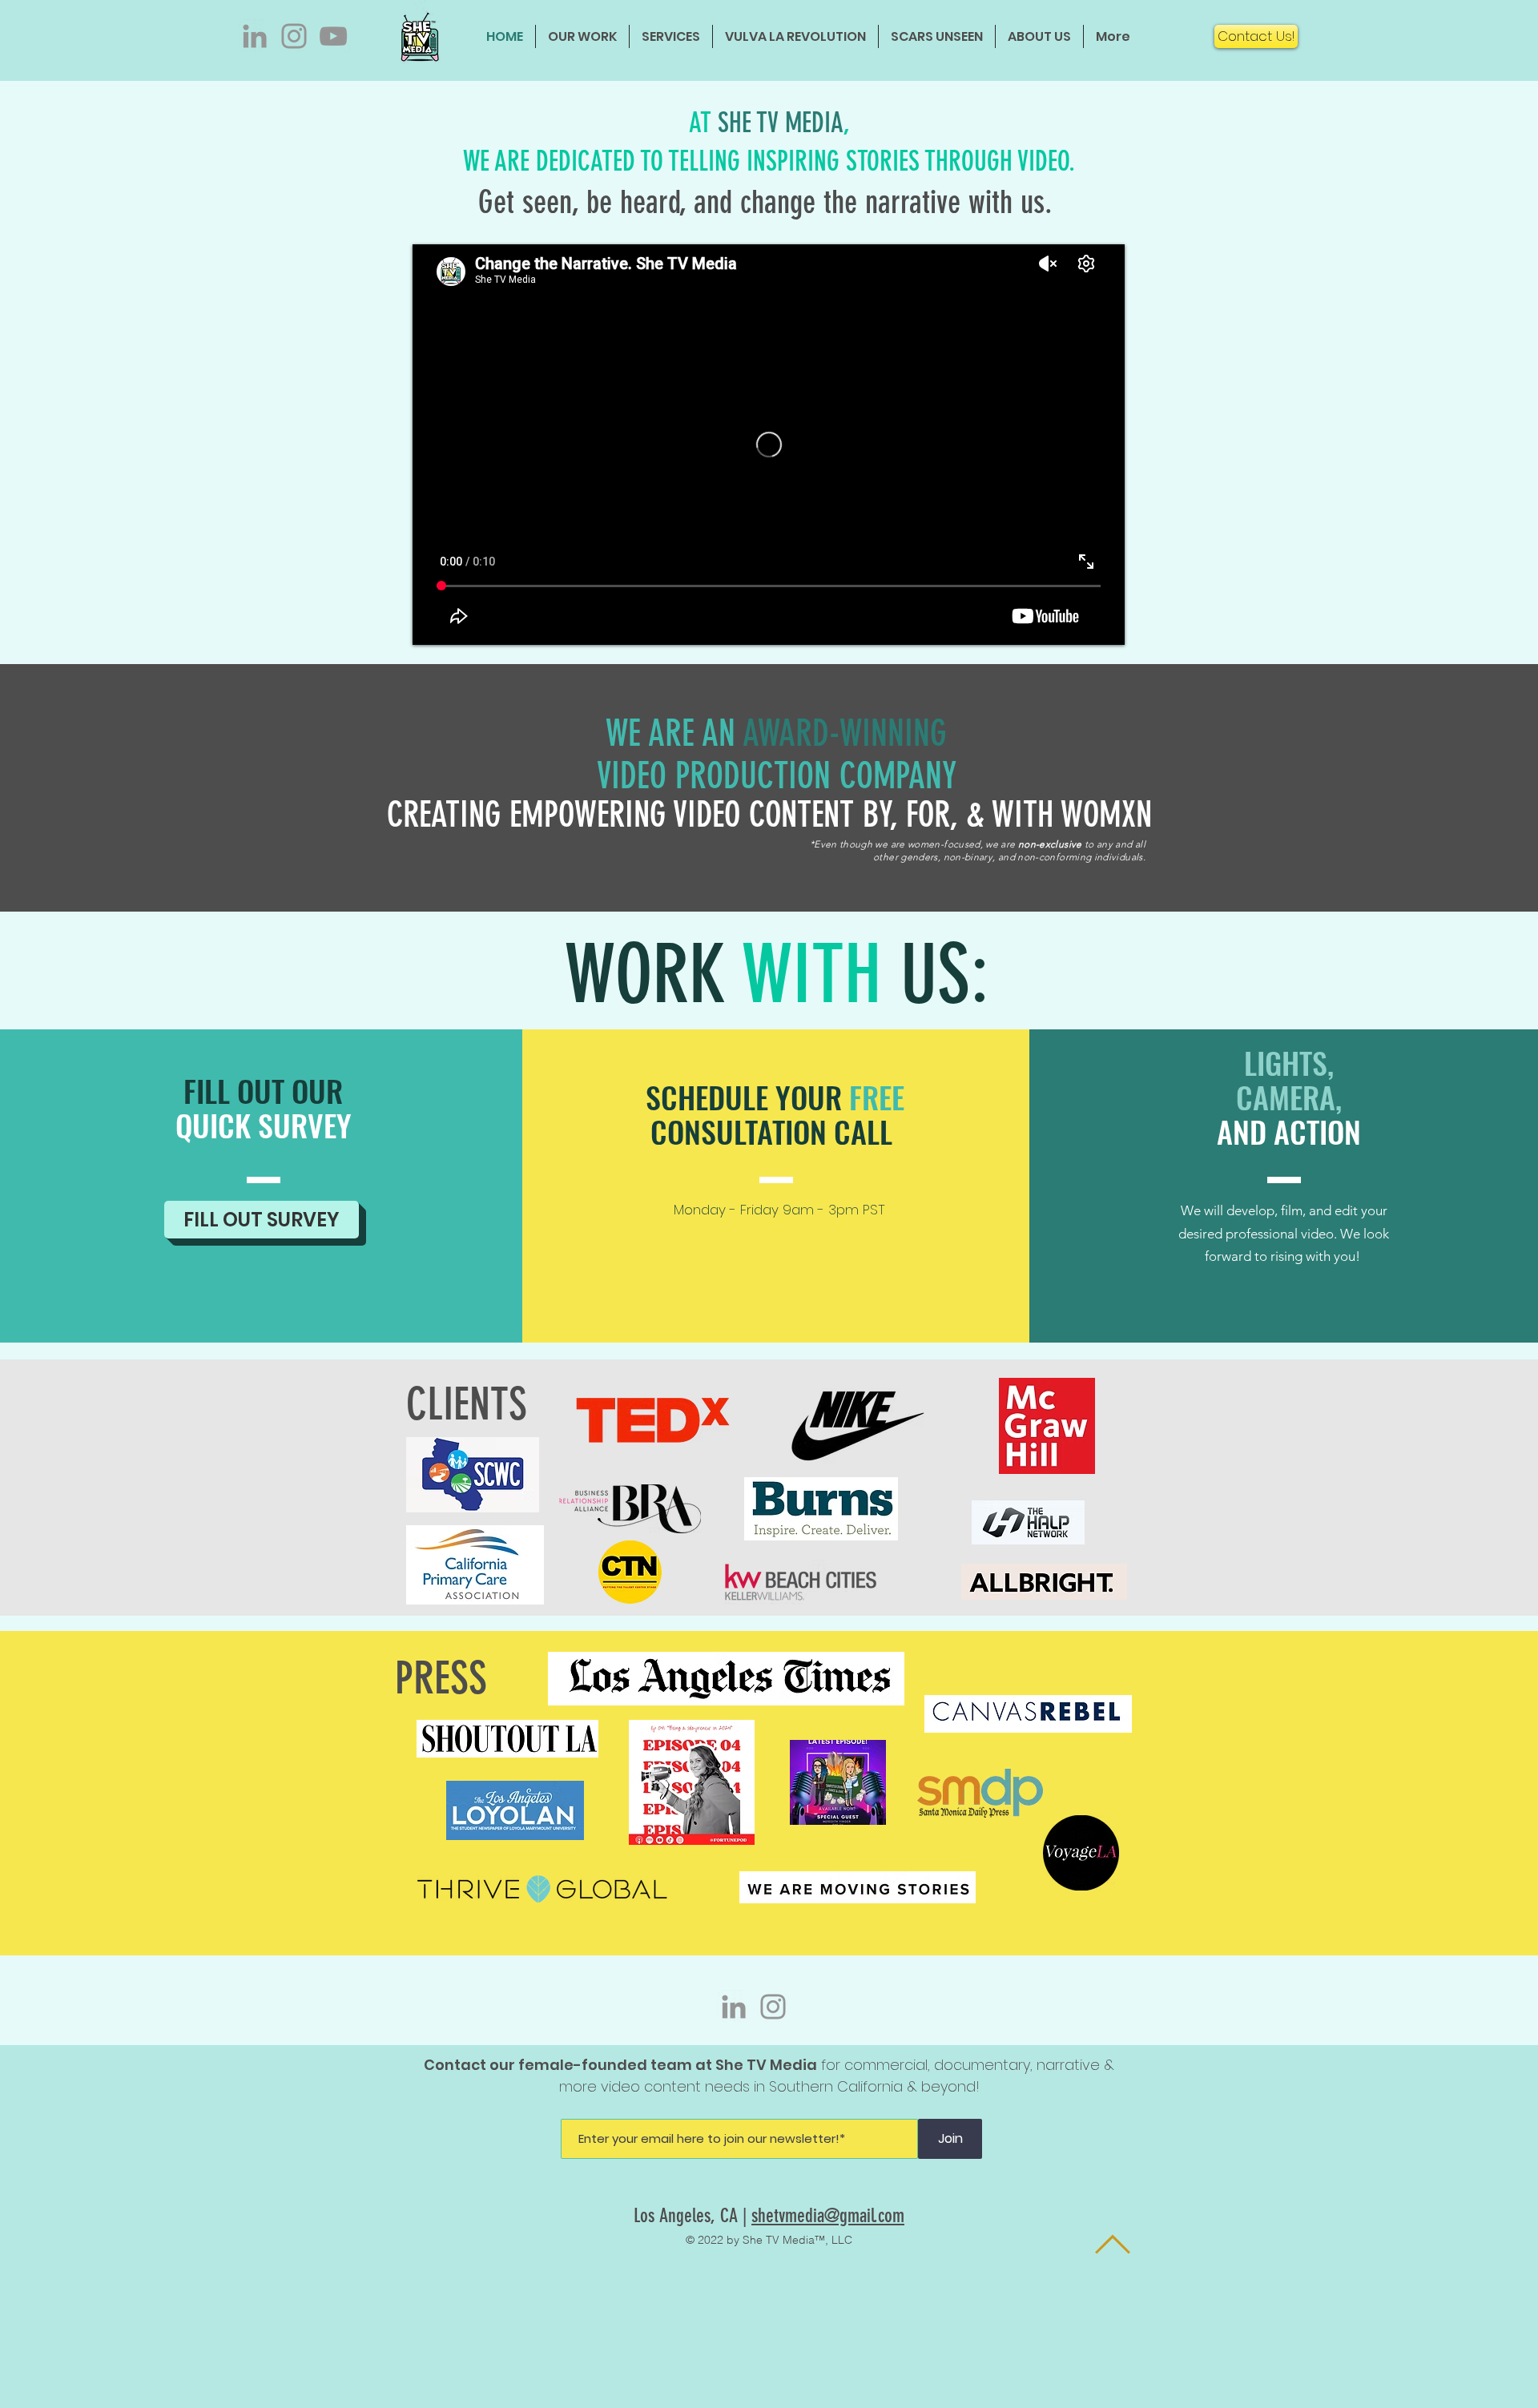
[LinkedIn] (255, 36)
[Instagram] (294, 36)
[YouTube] (333, 36)
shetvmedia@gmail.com (828, 2216)
